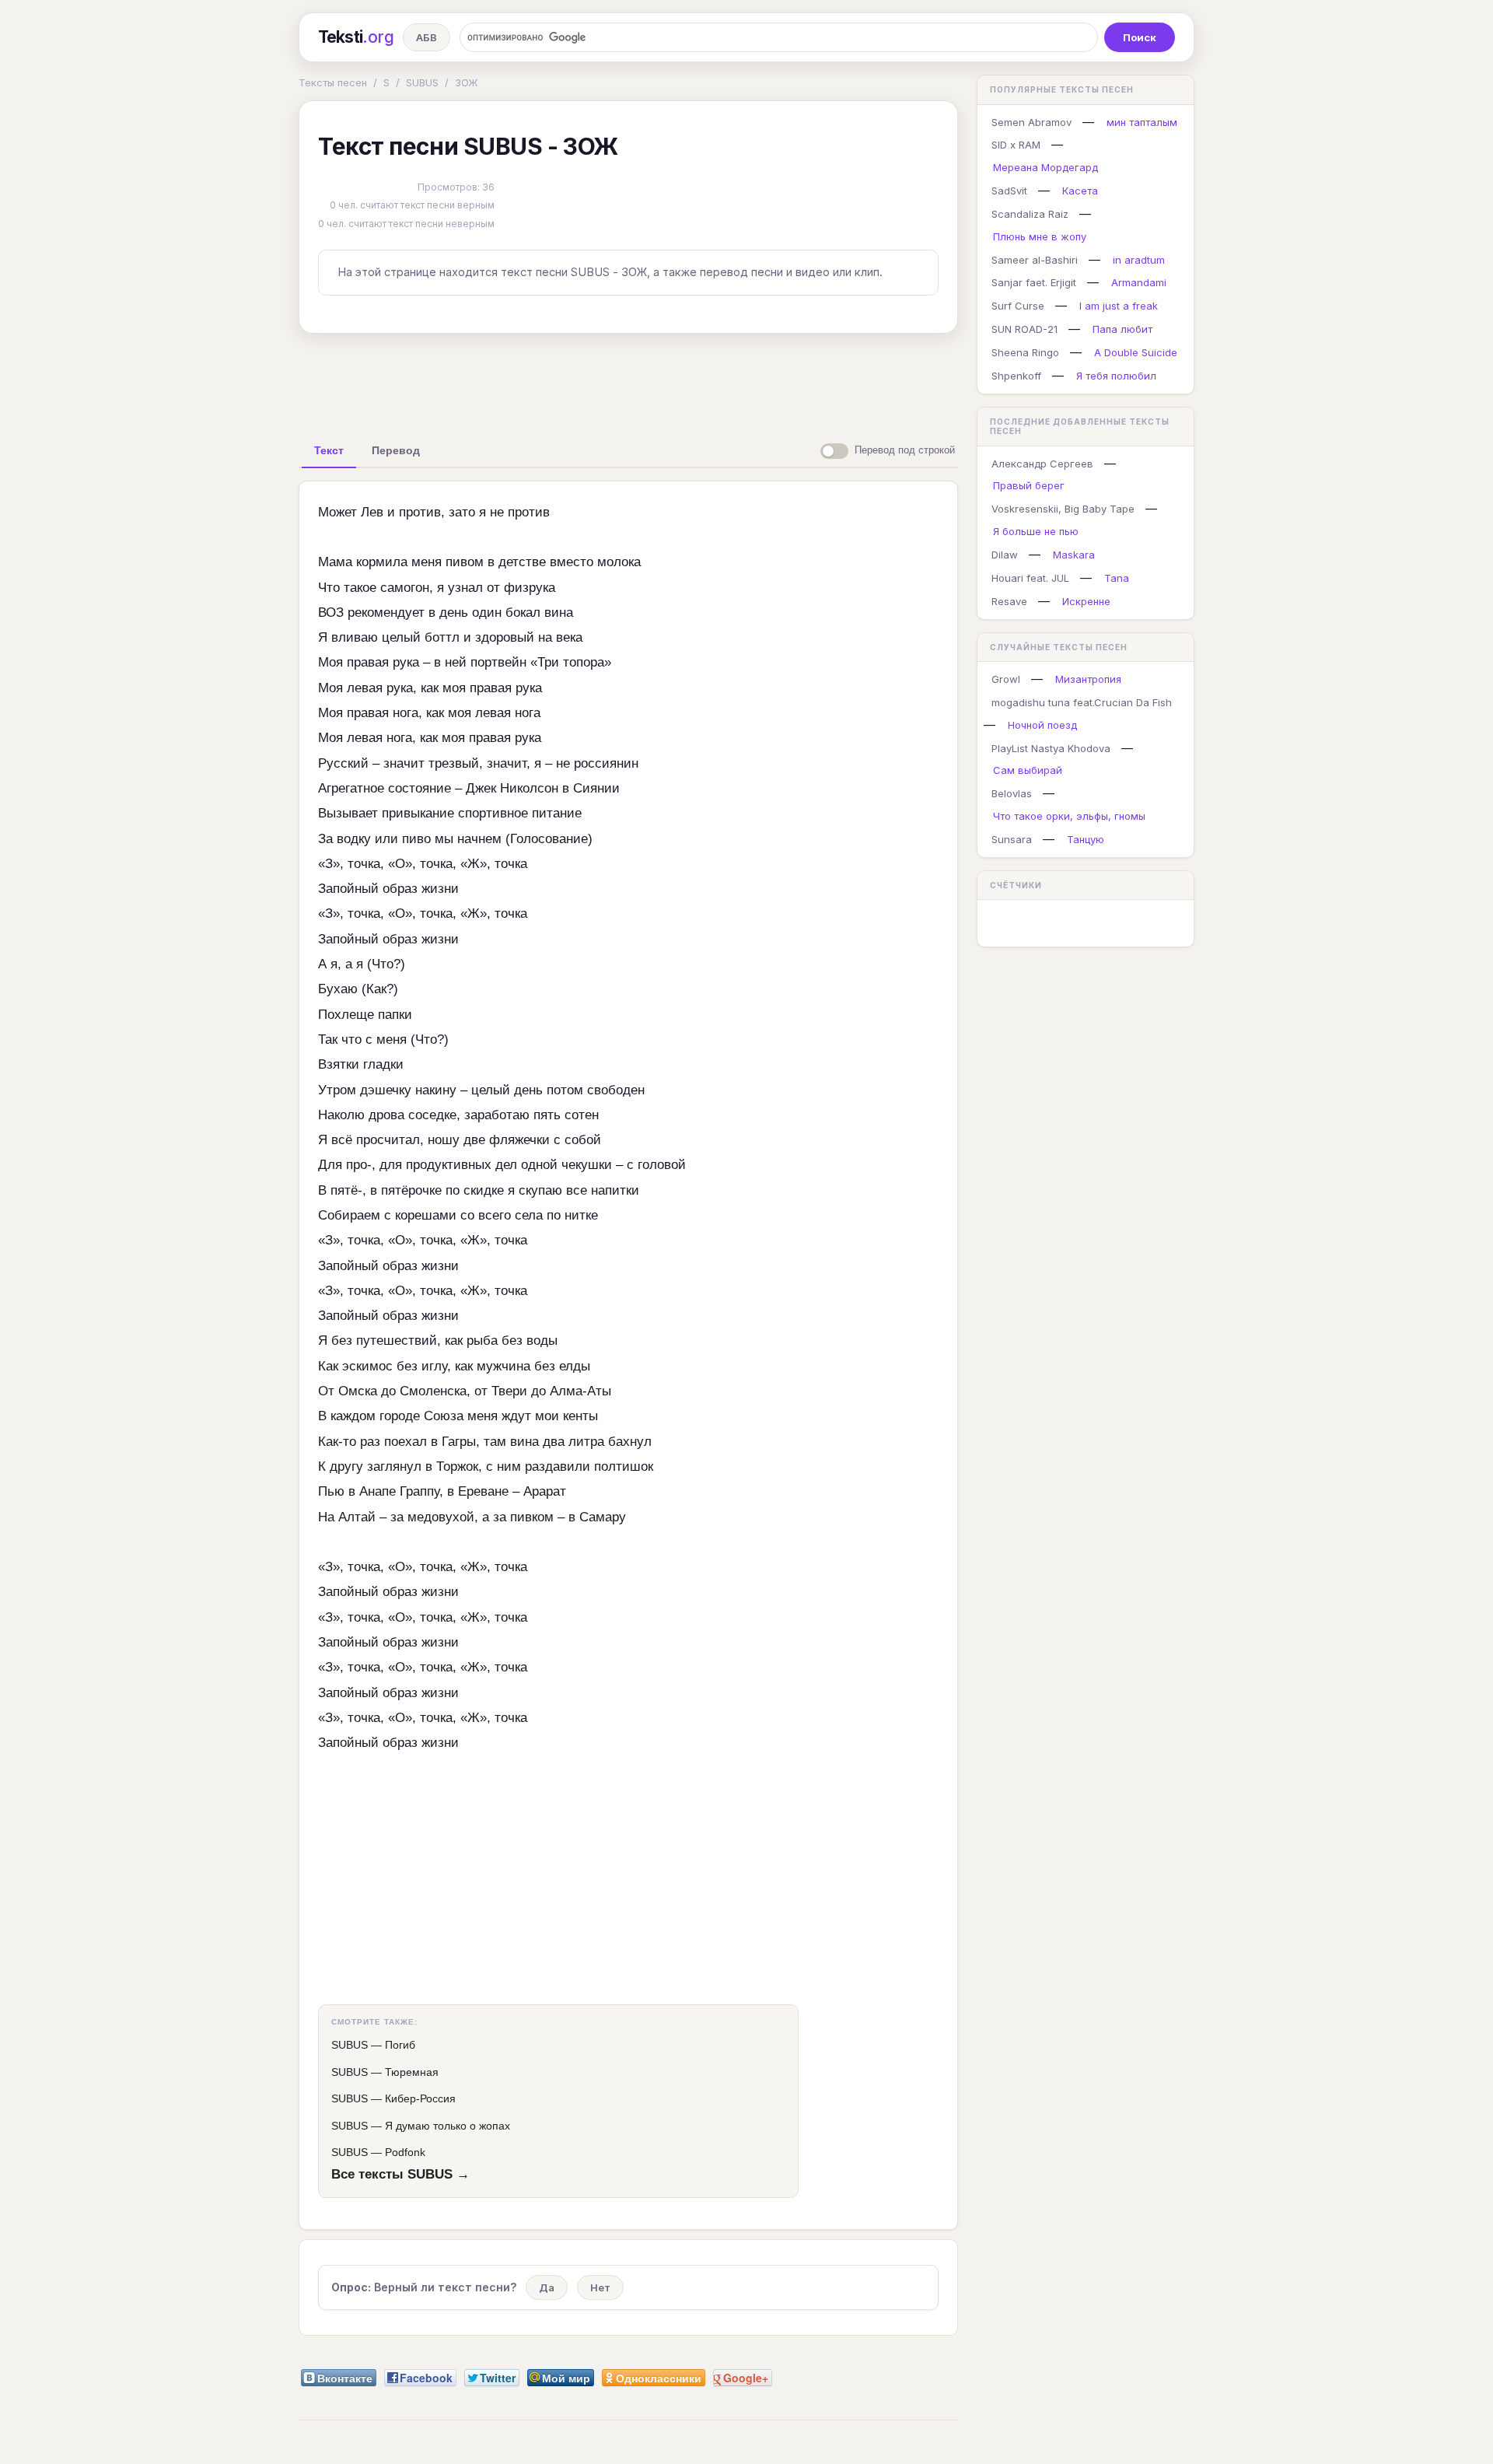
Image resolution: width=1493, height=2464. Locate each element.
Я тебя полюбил (1116, 376)
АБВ (427, 37)
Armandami (1139, 282)
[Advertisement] (628, 381)
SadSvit (1009, 191)
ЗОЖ (467, 82)
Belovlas (1012, 793)
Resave (1009, 601)
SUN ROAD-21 (1024, 329)
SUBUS (422, 82)
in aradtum (1139, 260)
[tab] (329, 450)
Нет (600, 2287)
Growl (1006, 679)
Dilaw (1005, 555)
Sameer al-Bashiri (1035, 260)
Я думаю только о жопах (448, 2126)
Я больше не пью (1036, 531)
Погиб (400, 2045)
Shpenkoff (1016, 376)
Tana (1117, 578)
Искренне (1086, 601)
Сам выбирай (1028, 770)
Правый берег (1029, 485)
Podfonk (405, 2152)
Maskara (1074, 555)
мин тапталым (1142, 122)
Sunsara (1012, 839)
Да (547, 2287)
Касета (1080, 191)
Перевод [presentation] (396, 450)
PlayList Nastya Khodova (1051, 748)
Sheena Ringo (1025, 352)
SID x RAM (1016, 145)
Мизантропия (1088, 679)
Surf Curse (1018, 306)
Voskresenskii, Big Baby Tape (1063, 509)
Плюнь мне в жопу (1040, 236)
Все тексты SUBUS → (400, 2174)
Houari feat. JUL (1030, 578)
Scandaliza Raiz (1030, 214)
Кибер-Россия (420, 2098)
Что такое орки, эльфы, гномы (1069, 816)
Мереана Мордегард (1045, 167)
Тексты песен (333, 82)
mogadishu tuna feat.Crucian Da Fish (1082, 702)
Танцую (1086, 839)
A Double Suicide (1136, 352)
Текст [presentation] (329, 450)
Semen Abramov (1031, 122)
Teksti (356, 37)
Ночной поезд (1042, 725)
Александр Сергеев (1042, 464)
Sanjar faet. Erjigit (1034, 282)
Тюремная (412, 2072)
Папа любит (1122, 329)
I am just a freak (1119, 306)
